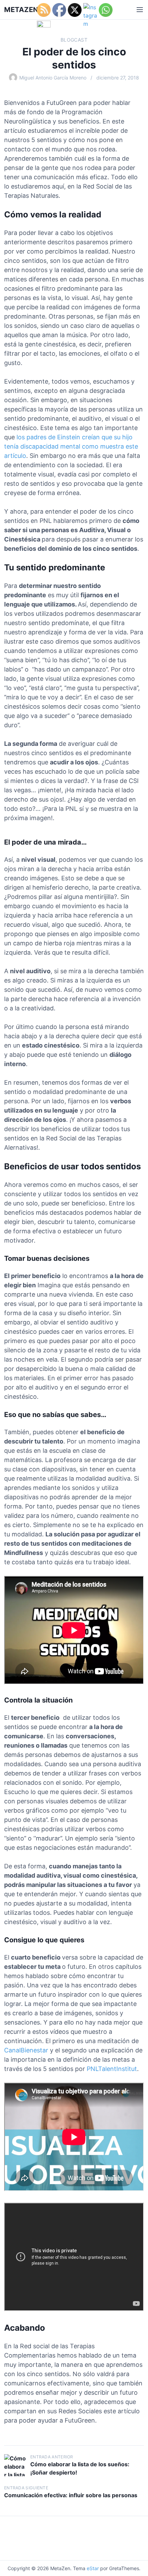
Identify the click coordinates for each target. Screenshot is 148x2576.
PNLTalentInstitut (112, 2069)
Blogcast (74, 40)
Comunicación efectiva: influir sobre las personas (71, 2495)
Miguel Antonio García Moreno (53, 78)
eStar (93, 2568)
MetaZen (21, 10)
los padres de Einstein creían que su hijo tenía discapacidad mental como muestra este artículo (71, 446)
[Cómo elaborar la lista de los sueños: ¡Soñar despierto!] (15, 2465)
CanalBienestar (26, 2050)
